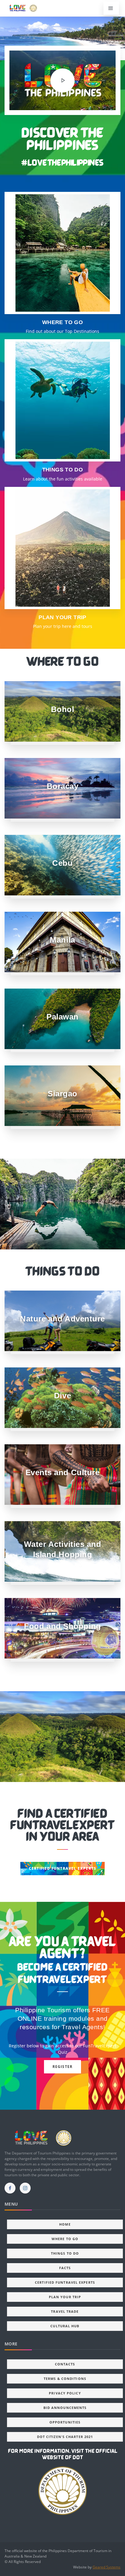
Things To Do (65, 2253)
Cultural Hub (65, 2326)
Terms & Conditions (65, 2379)
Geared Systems (106, 2567)
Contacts (65, 2364)
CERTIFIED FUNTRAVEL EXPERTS (62, 1868)
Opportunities (65, 2422)
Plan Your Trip (65, 2297)
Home (65, 2224)
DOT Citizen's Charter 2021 (65, 2437)
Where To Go (65, 2239)
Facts (65, 2268)
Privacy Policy (65, 2393)
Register (63, 2067)
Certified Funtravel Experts (65, 2282)
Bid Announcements (65, 2408)
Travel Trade (65, 2311)
